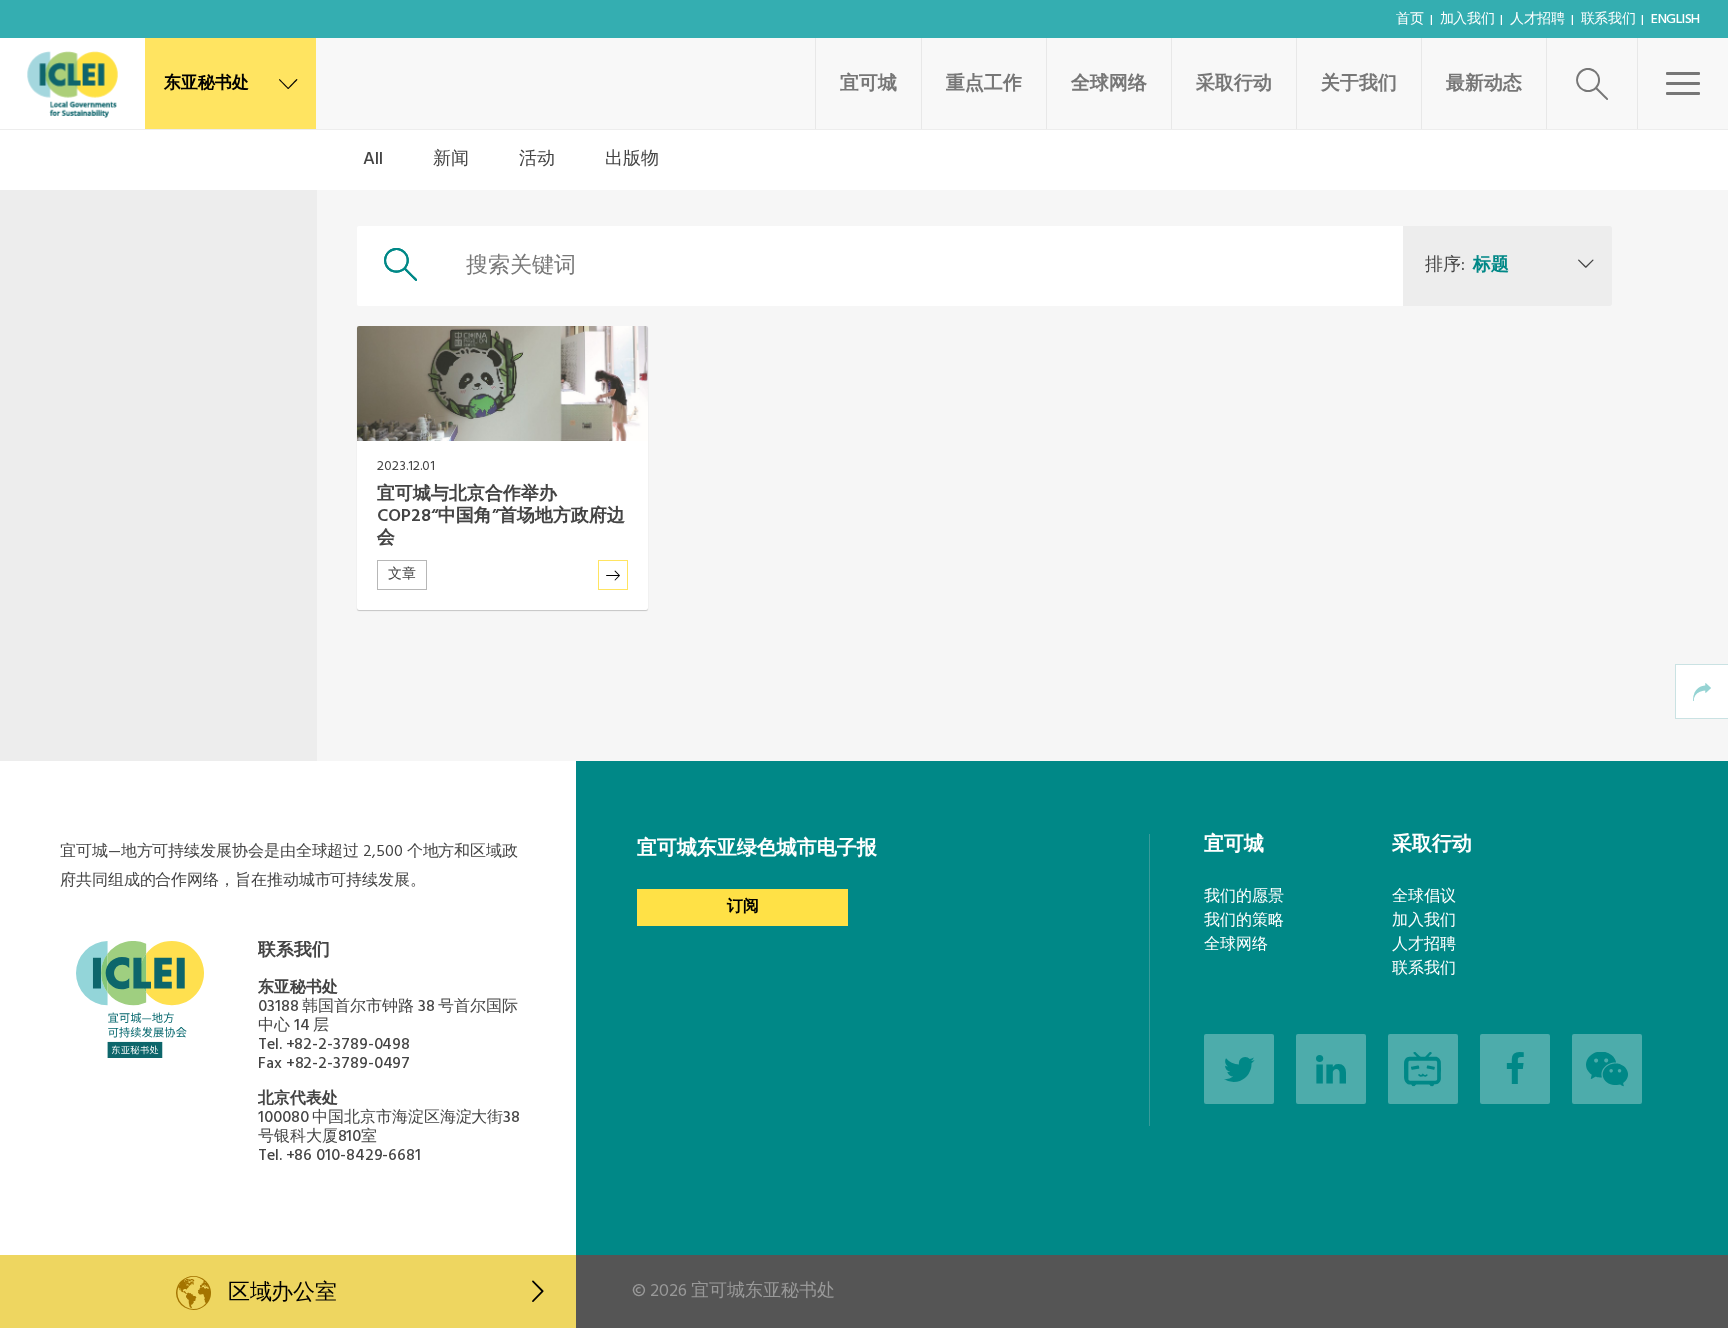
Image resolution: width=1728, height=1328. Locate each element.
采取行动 (1234, 84)
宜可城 (868, 84)
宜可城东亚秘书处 (763, 1291)
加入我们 (1467, 19)
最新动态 (1484, 84)
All (373, 159)
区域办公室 (282, 1293)
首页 (1409, 19)
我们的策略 (1244, 921)
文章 (402, 574)
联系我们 (1608, 19)
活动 (537, 159)
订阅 (743, 907)
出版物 (632, 159)
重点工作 (984, 84)
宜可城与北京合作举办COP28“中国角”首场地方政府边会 (501, 516)
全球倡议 (1424, 897)
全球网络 (1109, 84)
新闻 (451, 159)
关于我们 (1359, 84)
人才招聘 (1537, 19)
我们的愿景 (1244, 897)
